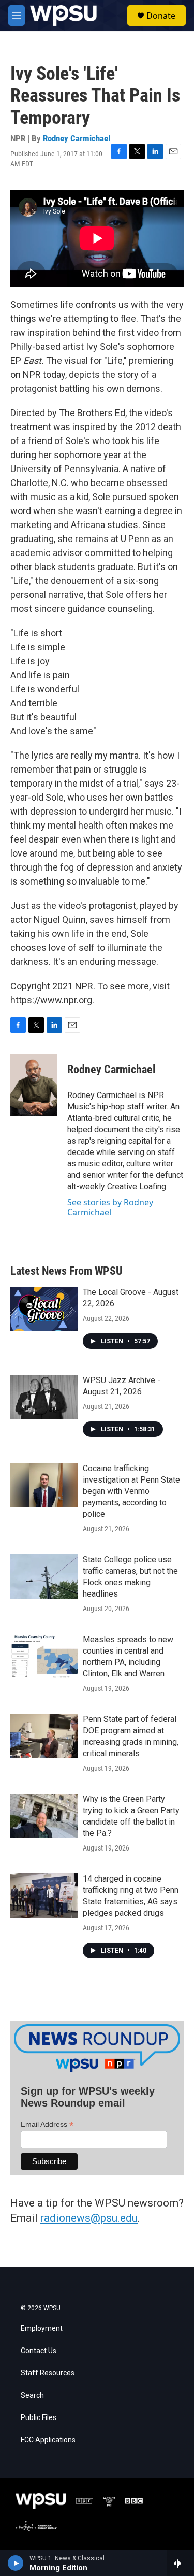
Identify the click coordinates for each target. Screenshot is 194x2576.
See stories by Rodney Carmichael (110, 1207)
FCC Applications (48, 2440)
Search (32, 2395)
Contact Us (39, 2351)
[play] (16, 2563)
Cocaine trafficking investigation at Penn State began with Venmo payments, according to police (131, 1491)
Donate (161, 16)
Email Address (47, 2124)
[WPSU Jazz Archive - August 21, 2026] (44, 1397)
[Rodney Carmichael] (34, 1085)
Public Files (39, 2418)
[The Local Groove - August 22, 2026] (44, 1309)
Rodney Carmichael (77, 138)
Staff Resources (48, 2373)
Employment (42, 2329)
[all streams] (180, 2563)
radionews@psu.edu (89, 2218)
